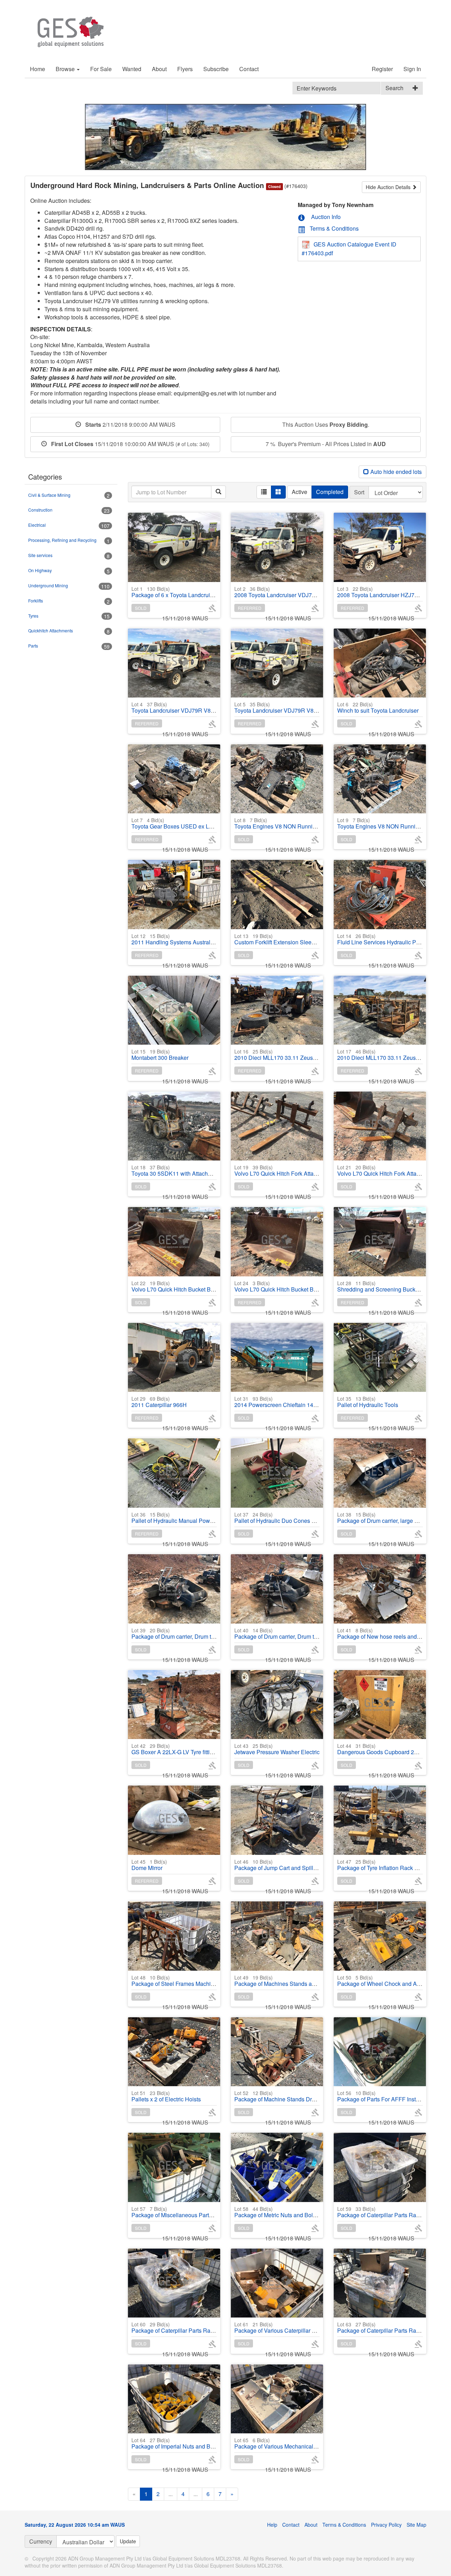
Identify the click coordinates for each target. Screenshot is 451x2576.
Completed (330, 492)
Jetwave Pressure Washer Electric (277, 1749)
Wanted (132, 69)
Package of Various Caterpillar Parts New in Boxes (298, 2328)
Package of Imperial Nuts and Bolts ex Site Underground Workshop (215, 2443)
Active (299, 492)
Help (272, 2525)
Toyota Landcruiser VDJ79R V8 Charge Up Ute (191, 708)
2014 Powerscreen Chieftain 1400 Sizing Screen (295, 1402)
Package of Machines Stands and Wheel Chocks (295, 1981)
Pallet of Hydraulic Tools (368, 1402)
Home (38, 69)
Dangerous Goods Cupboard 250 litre (384, 1749)
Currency (41, 2541)
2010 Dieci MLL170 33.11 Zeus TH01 (281, 1055)
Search (394, 88)
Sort (359, 492)
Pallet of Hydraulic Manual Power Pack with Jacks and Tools (207, 1518)
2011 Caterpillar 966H (159, 1402)
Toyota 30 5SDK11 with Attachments (177, 1171)
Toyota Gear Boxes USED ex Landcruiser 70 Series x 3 (200, 823)
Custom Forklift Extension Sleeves (277, 939)
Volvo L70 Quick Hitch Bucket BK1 (175, 1286)
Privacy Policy (386, 2525)
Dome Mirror (149, 1865)
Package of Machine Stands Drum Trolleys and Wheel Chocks (312, 2096)
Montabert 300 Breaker (160, 1055)
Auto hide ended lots (395, 472)
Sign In (412, 69)
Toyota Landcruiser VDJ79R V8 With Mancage (293, 708)
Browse (66, 69)
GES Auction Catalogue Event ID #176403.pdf (349, 249)
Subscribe (216, 69)
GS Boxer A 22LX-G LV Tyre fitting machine (185, 1749)
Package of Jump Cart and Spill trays (280, 1865)
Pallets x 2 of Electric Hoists (166, 2096)
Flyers (185, 69)
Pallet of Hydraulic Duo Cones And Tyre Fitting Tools (300, 1518)
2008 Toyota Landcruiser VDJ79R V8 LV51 (288, 592)
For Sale (101, 69)
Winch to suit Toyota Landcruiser (378, 708)
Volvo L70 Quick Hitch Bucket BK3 (277, 1286)
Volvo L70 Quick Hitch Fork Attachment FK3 (392, 1171)
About (159, 69)
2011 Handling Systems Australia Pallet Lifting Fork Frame (204, 939)
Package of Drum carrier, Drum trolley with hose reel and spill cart (213, 1634)
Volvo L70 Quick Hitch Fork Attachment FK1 (289, 1171)
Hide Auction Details (389, 187)
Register (382, 69)
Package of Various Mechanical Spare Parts (289, 2443)
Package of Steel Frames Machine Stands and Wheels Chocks (210, 1981)
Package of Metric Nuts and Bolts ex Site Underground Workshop (316, 2212)
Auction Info (325, 217)
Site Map (416, 2525)
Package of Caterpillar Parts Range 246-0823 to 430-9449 (204, 2328)
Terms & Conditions (334, 228)
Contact (249, 69)
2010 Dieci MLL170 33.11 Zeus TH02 (384, 1055)
